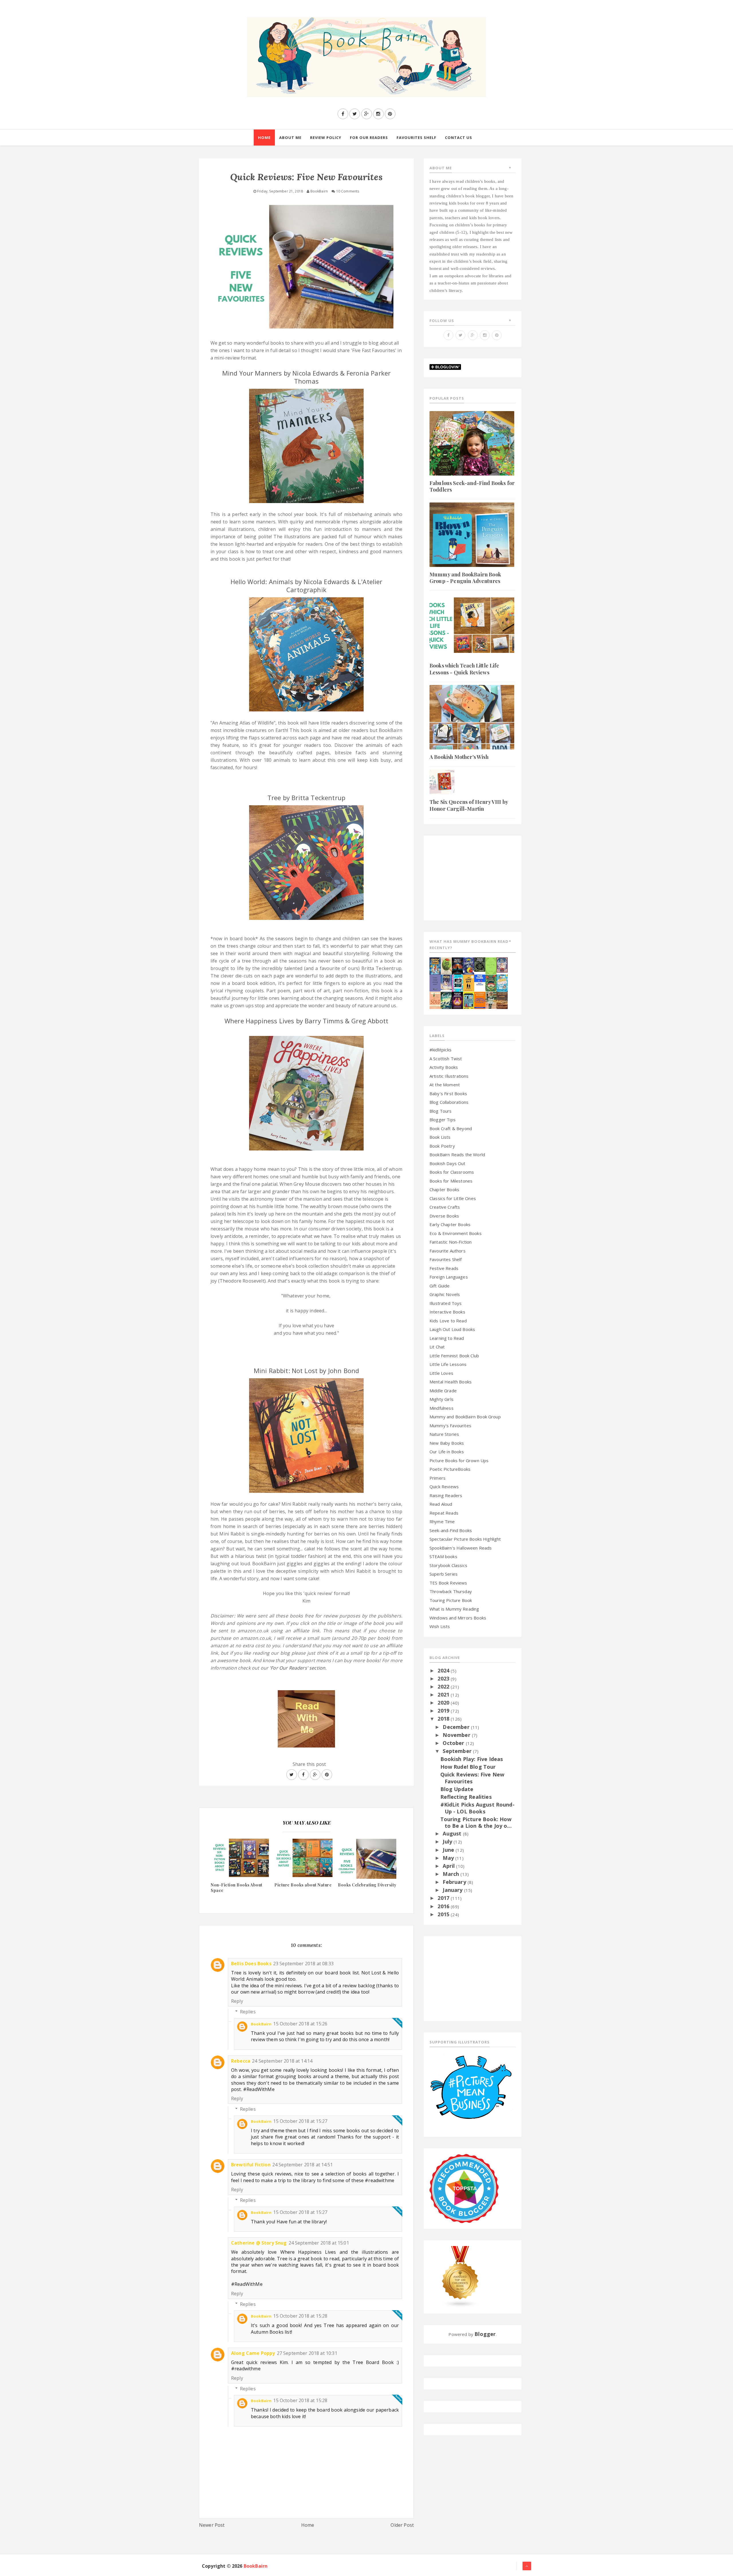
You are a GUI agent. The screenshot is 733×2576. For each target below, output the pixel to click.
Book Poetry (442, 1146)
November (457, 1735)
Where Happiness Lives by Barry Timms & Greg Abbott (306, 1021)
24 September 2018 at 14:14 (282, 2061)
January (453, 1890)
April (449, 1866)
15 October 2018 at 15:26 (300, 2024)
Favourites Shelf (446, 1259)
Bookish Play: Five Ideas (472, 1759)
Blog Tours (441, 1111)
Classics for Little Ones (453, 1198)
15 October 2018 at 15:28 (300, 2316)
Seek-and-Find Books (451, 1530)
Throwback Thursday (451, 1591)
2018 (444, 1719)
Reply (237, 2001)
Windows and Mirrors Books (458, 1618)
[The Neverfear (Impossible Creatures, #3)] (480, 1000)
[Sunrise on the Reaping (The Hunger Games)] (457, 1000)
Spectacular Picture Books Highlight (465, 1539)
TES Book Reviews (448, 1583)
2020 (444, 1703)
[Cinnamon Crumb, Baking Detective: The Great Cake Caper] (435, 965)
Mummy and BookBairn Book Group (465, 1417)
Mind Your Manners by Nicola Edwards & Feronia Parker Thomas (306, 377)
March (452, 1874)
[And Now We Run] (446, 1000)
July (448, 1841)
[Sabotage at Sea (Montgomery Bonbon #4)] (469, 965)
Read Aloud (441, 1504)
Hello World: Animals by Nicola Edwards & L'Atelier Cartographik (307, 586)
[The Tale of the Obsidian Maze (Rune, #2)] (446, 982)
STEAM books (443, 1556)
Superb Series (444, 1574)
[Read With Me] (306, 1717)
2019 (444, 1711)
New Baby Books (447, 1443)
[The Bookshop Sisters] (435, 982)
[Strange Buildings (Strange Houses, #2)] (469, 1000)
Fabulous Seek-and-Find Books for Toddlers (472, 486)
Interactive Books (447, 1312)
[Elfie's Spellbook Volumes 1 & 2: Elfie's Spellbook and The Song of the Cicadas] (502, 964)
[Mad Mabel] (480, 979)
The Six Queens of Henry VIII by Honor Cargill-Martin (469, 805)
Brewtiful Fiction (251, 2165)
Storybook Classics (448, 1565)
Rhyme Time (442, 1521)
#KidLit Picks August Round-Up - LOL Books (477, 1808)
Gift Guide (440, 1286)
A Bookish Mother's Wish (459, 757)
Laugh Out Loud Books (452, 1329)
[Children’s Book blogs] (460, 2276)
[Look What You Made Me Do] (446, 965)
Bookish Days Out (448, 1163)
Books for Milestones (451, 1181)
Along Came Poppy (253, 2353)
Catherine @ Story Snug (259, 2243)
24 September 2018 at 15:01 (319, 2243)
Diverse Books (444, 1216)
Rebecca (241, 2061)
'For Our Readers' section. (298, 1668)
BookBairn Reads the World (457, 1155)
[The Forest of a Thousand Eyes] (480, 964)
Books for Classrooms (452, 1172)
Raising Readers (446, 1495)
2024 (444, 1670)
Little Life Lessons (448, 1364)
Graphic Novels (445, 1294)
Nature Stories (444, 1434)
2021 (444, 1695)
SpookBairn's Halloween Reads (461, 1548)
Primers (438, 1478)
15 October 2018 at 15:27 (300, 2121)
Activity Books (444, 1067)
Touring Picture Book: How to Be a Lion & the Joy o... (476, 1822)
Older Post (402, 2525)
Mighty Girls (442, 1399)
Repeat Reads (444, 1513)
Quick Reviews (444, 1487)
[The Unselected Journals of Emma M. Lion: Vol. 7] (491, 965)
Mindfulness (442, 1408)
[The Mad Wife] (491, 1000)
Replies (248, 2012)
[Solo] (435, 1000)
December (457, 1727)
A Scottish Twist (446, 1059)
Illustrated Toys (446, 1303)
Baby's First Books (448, 1093)
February (455, 1882)
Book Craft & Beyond (451, 1128)
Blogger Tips (443, 1120)
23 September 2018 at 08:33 (303, 1964)
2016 (444, 1906)
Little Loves (441, 1373)
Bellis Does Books (251, 1964)
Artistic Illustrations (449, 1076)
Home (308, 2525)
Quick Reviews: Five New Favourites (472, 1778)
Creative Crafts (445, 1207)
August (453, 1833)
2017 (444, 1898)
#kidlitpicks (441, 1050)
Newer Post (212, 2525)
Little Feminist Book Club (454, 1356)
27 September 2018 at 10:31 (307, 2353)
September (458, 1751)
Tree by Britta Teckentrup (306, 798)
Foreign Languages (449, 1277)
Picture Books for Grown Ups (459, 1460)
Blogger (485, 2334)
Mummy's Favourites (450, 1426)
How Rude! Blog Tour (468, 1767)
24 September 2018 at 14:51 (303, 2165)
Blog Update (457, 1789)
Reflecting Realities (466, 1797)
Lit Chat (437, 1347)
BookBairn (261, 2024)
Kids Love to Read (448, 1321)
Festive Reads (444, 1268)
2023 (444, 1678)
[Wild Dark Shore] (502, 1000)
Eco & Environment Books (456, 1233)
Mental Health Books (451, 1382)
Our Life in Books (447, 1452)
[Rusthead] (457, 965)
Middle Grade (443, 1391)
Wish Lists (440, 1626)
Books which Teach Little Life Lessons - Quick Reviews (464, 669)
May (449, 1858)
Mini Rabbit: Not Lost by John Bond (306, 1371)
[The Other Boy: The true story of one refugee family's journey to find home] (469, 982)
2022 (444, 1686)
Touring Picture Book (451, 1600)
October (454, 1743)
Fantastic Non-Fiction (451, 1242)
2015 (444, 1914)
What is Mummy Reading (454, 1609)
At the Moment (445, 1085)
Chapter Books (444, 1189)
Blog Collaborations (449, 1102)
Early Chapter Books (450, 1224)
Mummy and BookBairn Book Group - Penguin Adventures (465, 578)
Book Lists (440, 1137)
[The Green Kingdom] (491, 982)
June (449, 1850)
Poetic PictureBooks (450, 1469)
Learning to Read (447, 1338)
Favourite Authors (448, 1251)
